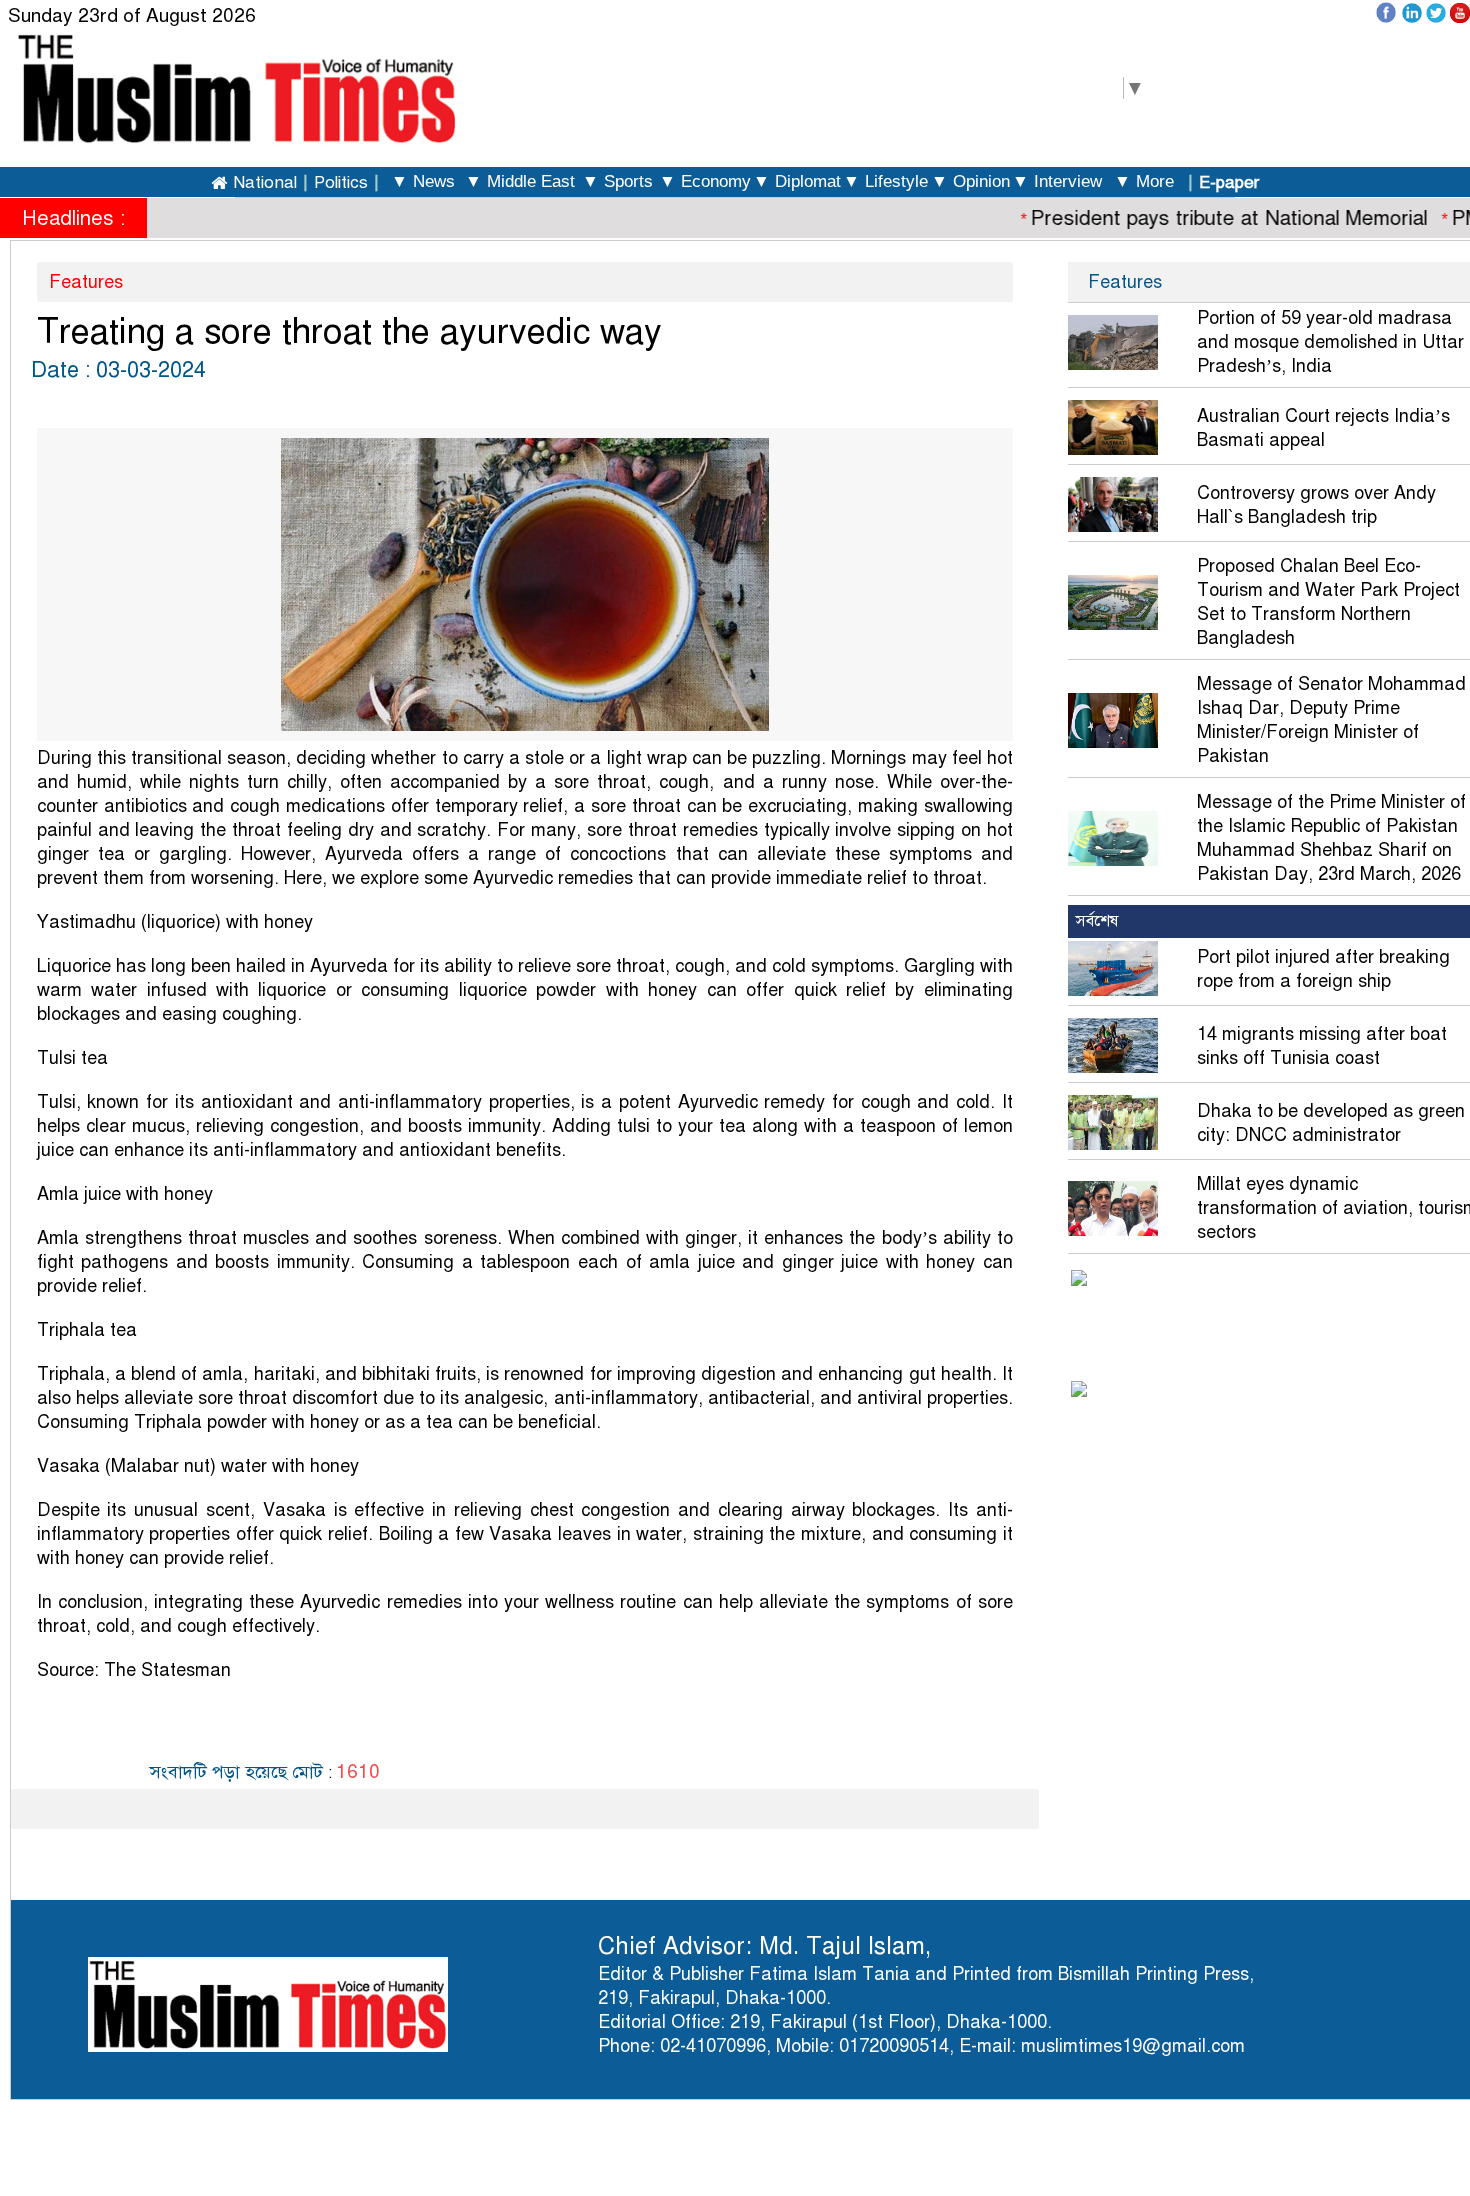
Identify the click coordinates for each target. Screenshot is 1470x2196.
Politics (341, 182)
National (265, 182)
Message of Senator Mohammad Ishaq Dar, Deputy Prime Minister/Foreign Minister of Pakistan (1331, 720)
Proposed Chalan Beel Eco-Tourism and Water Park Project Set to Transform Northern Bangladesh (1328, 602)
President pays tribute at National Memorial (1205, 218)
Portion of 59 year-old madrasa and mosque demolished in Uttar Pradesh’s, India (1330, 342)
